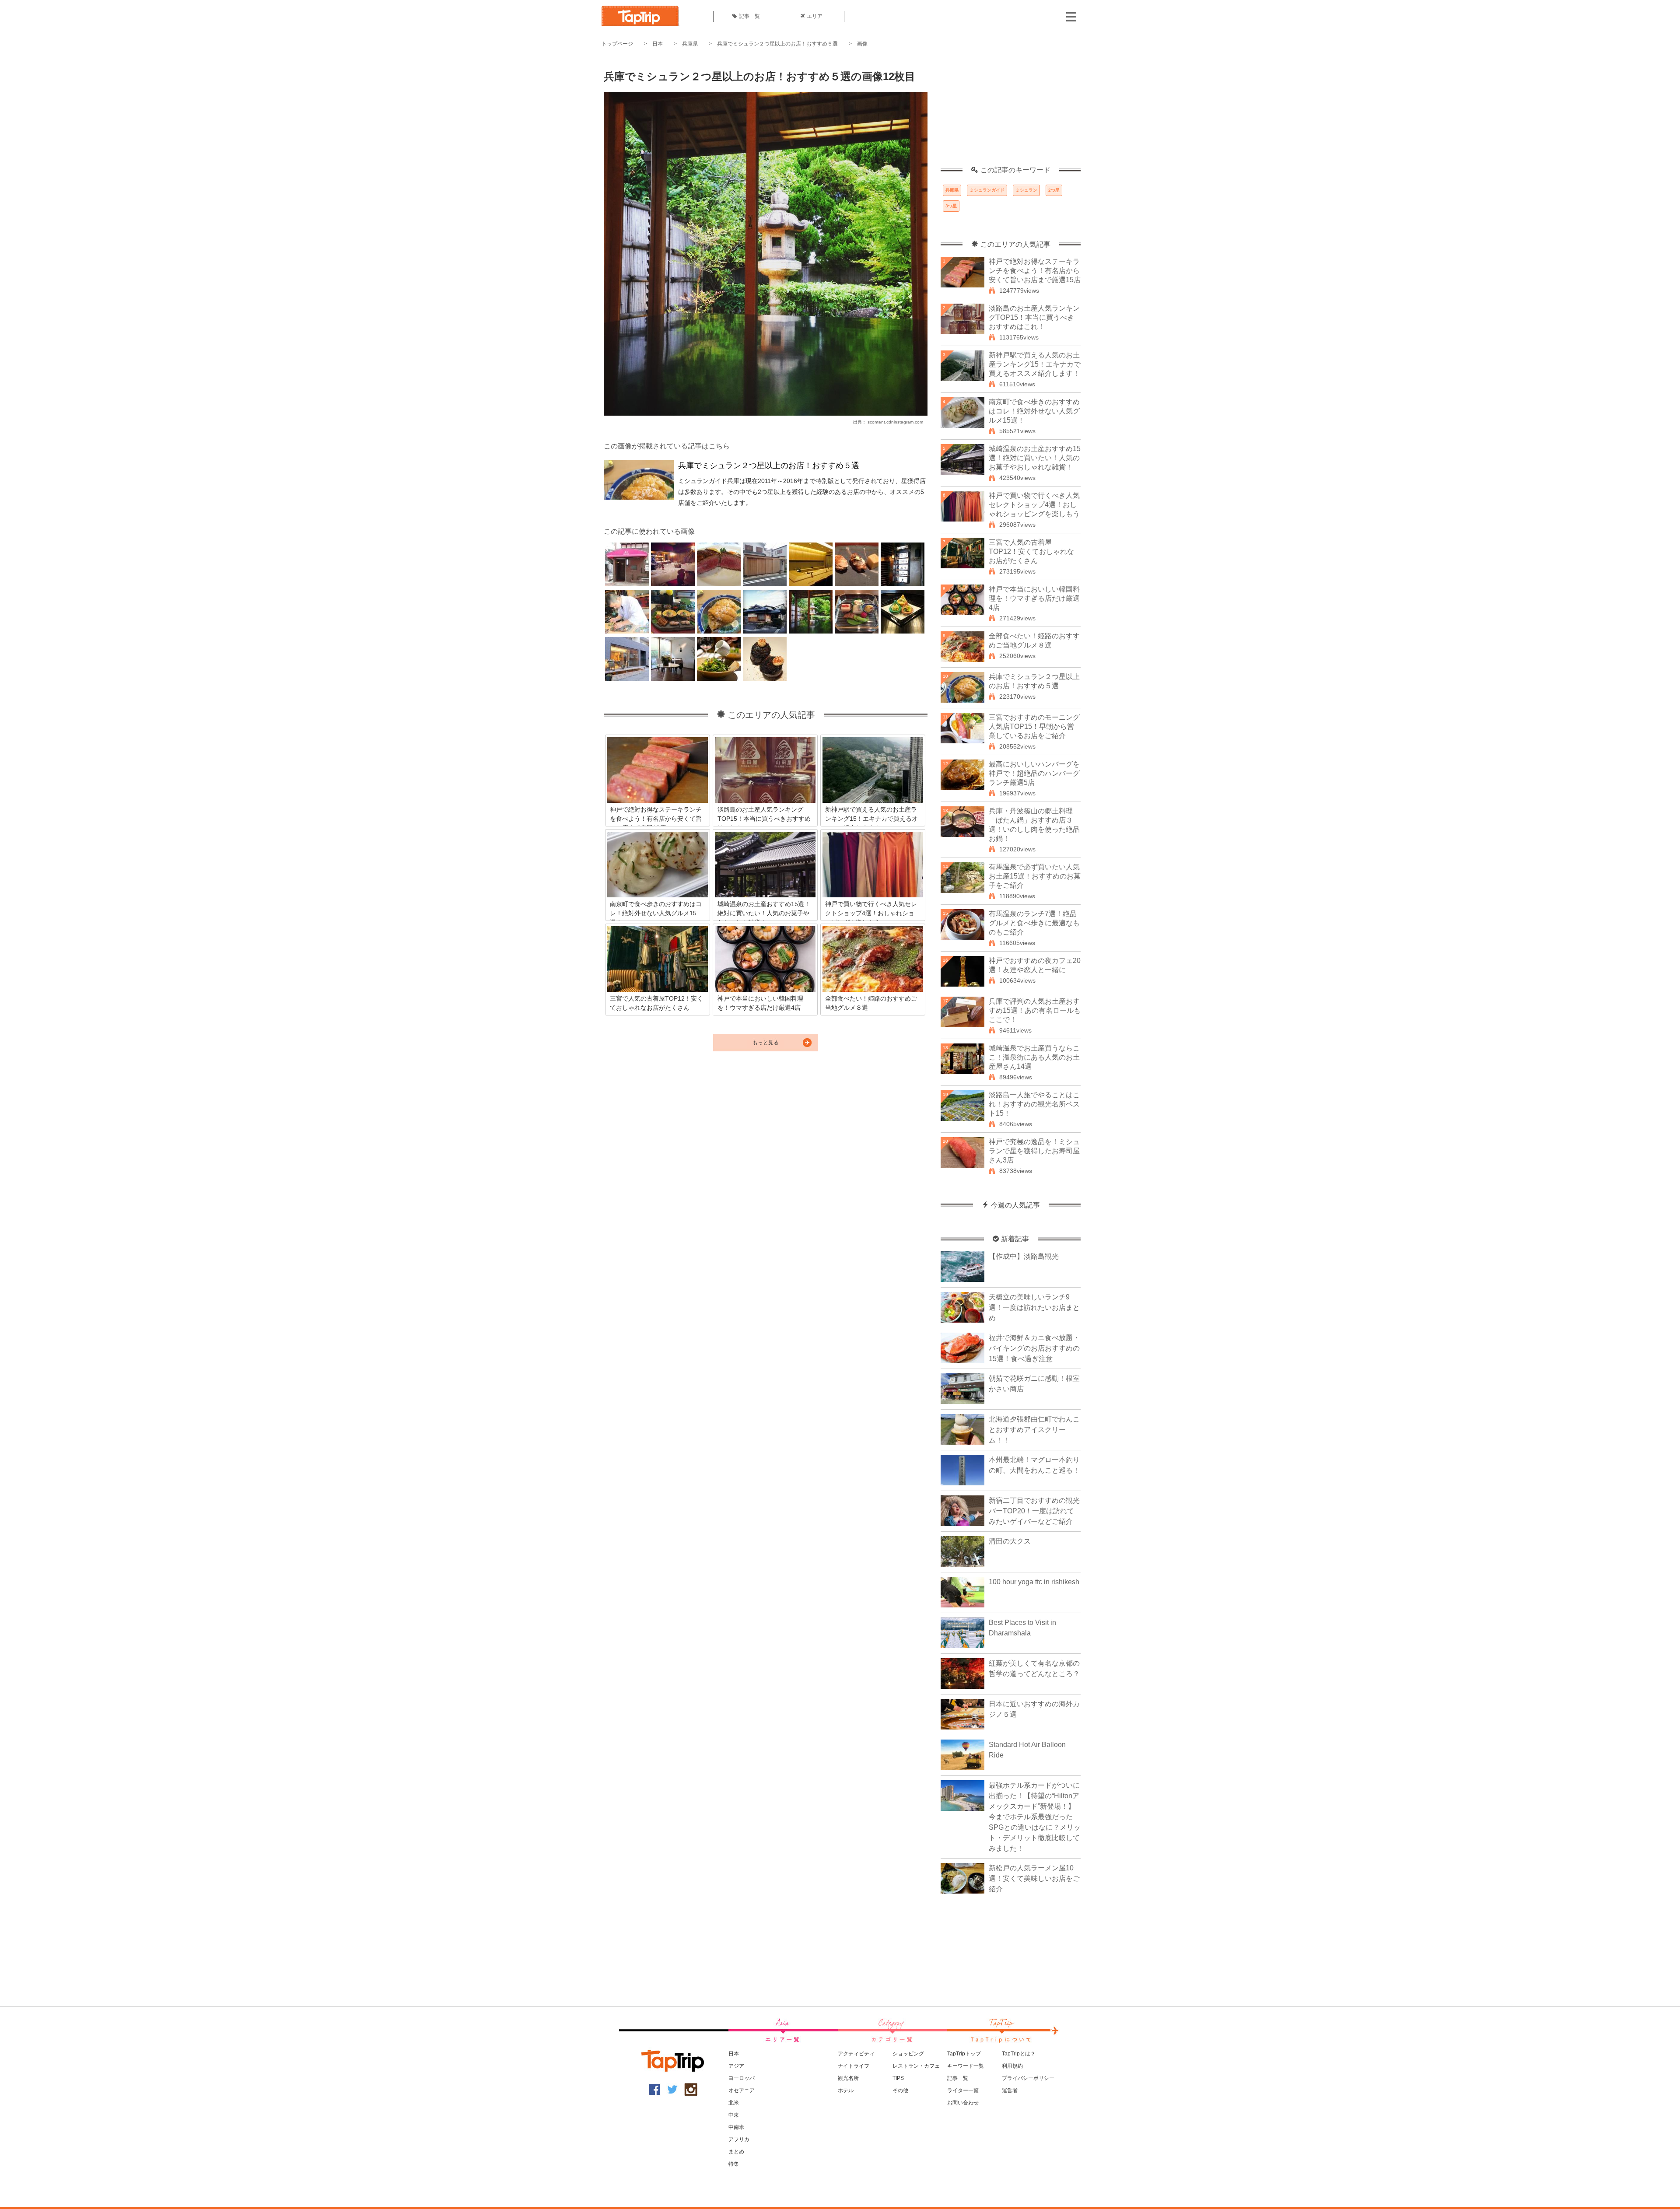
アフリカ (739, 2139)
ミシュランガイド (987, 190)
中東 (734, 2115)
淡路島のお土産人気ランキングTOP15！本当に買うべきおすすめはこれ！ (1034, 317)
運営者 (1010, 2090)
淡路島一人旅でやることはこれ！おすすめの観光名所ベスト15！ (1034, 1104)
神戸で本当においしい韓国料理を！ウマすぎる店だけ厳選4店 (1034, 598)
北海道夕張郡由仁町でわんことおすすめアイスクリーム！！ (1034, 1430)
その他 (900, 2090)
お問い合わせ (963, 2103)
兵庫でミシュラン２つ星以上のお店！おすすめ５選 (777, 44)
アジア (736, 2066)
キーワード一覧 (966, 2066)
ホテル (846, 2090)
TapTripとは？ (1019, 2054)
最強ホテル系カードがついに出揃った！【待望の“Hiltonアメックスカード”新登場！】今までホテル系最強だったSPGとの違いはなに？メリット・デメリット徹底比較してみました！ (1035, 1817)
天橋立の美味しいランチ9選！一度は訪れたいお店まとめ (1034, 1308)
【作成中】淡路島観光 (1024, 1256)
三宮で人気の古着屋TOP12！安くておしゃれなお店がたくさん (1031, 551)
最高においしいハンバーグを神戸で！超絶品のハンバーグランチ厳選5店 (1034, 773)
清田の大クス (1010, 1541)
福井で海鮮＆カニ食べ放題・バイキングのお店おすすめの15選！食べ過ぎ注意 (1034, 1348)
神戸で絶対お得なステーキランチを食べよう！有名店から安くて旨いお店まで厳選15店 (1035, 271)
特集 (734, 2164)
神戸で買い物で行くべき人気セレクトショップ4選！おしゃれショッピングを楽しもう (1034, 505)
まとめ (736, 2152)
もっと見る (766, 1043)
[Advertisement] (1011, 112)
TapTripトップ (964, 2054)
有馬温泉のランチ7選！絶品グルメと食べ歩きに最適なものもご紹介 (1034, 923)
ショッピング (908, 2054)
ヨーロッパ (742, 2078)
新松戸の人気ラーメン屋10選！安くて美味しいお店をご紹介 (1034, 1878)
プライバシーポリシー (1028, 2078)
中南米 (736, 2127)
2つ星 (1054, 190)
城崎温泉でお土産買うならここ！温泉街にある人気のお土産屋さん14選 (1034, 1057)
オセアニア (742, 2090)
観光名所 (848, 2078)
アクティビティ (856, 2054)
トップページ (617, 44)
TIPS (898, 2078)
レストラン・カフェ (916, 2066)
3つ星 (951, 206)
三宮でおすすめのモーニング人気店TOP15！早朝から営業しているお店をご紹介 (1034, 726)
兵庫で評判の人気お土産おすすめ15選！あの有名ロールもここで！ (1035, 1010)
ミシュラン (1026, 190)
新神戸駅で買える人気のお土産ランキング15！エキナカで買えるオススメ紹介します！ (1035, 364)
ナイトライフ (854, 2066)
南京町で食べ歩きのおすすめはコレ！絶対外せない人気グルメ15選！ (1034, 411)
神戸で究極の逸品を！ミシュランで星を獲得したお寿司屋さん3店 (1034, 1151)
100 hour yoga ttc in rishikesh (1034, 1582)
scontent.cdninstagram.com (895, 422)
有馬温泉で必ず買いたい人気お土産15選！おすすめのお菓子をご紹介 (1035, 876)
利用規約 (1012, 2066)
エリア (815, 16)
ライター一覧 (963, 2090)
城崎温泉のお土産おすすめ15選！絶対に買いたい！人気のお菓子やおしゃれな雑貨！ (1035, 458)
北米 (734, 2103)
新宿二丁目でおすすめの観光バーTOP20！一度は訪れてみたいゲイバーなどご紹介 (1034, 1511)
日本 (658, 44)
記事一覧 (749, 16)
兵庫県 (690, 44)
